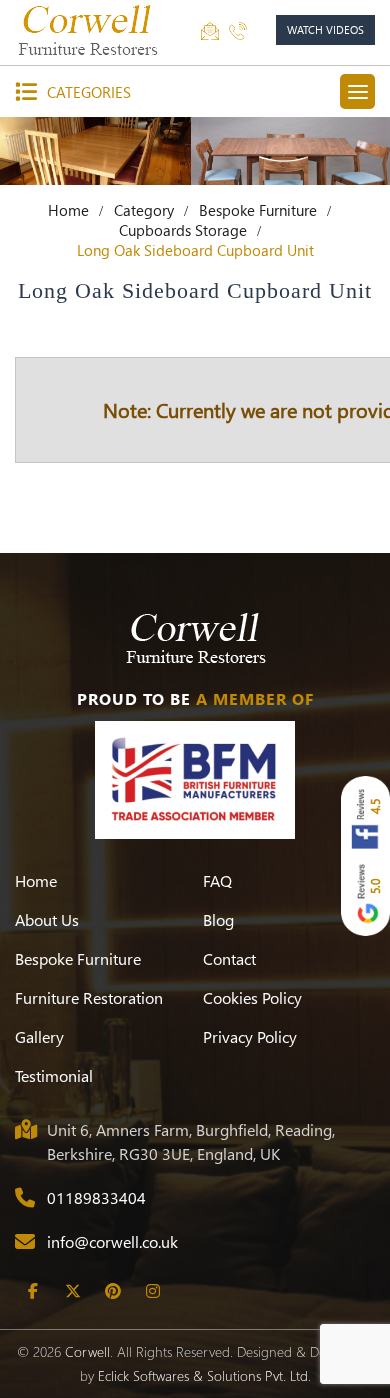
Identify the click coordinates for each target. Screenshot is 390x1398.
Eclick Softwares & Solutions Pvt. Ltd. (204, 1375)
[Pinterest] (112, 1291)
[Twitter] (72, 1291)
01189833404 (96, 1197)
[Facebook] (32, 1291)
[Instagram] (152, 1291)
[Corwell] (90, 30)
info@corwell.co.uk (112, 1241)
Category (144, 210)
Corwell (87, 1351)
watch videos (325, 29)
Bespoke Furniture (258, 210)
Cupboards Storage (183, 230)
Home (68, 210)
